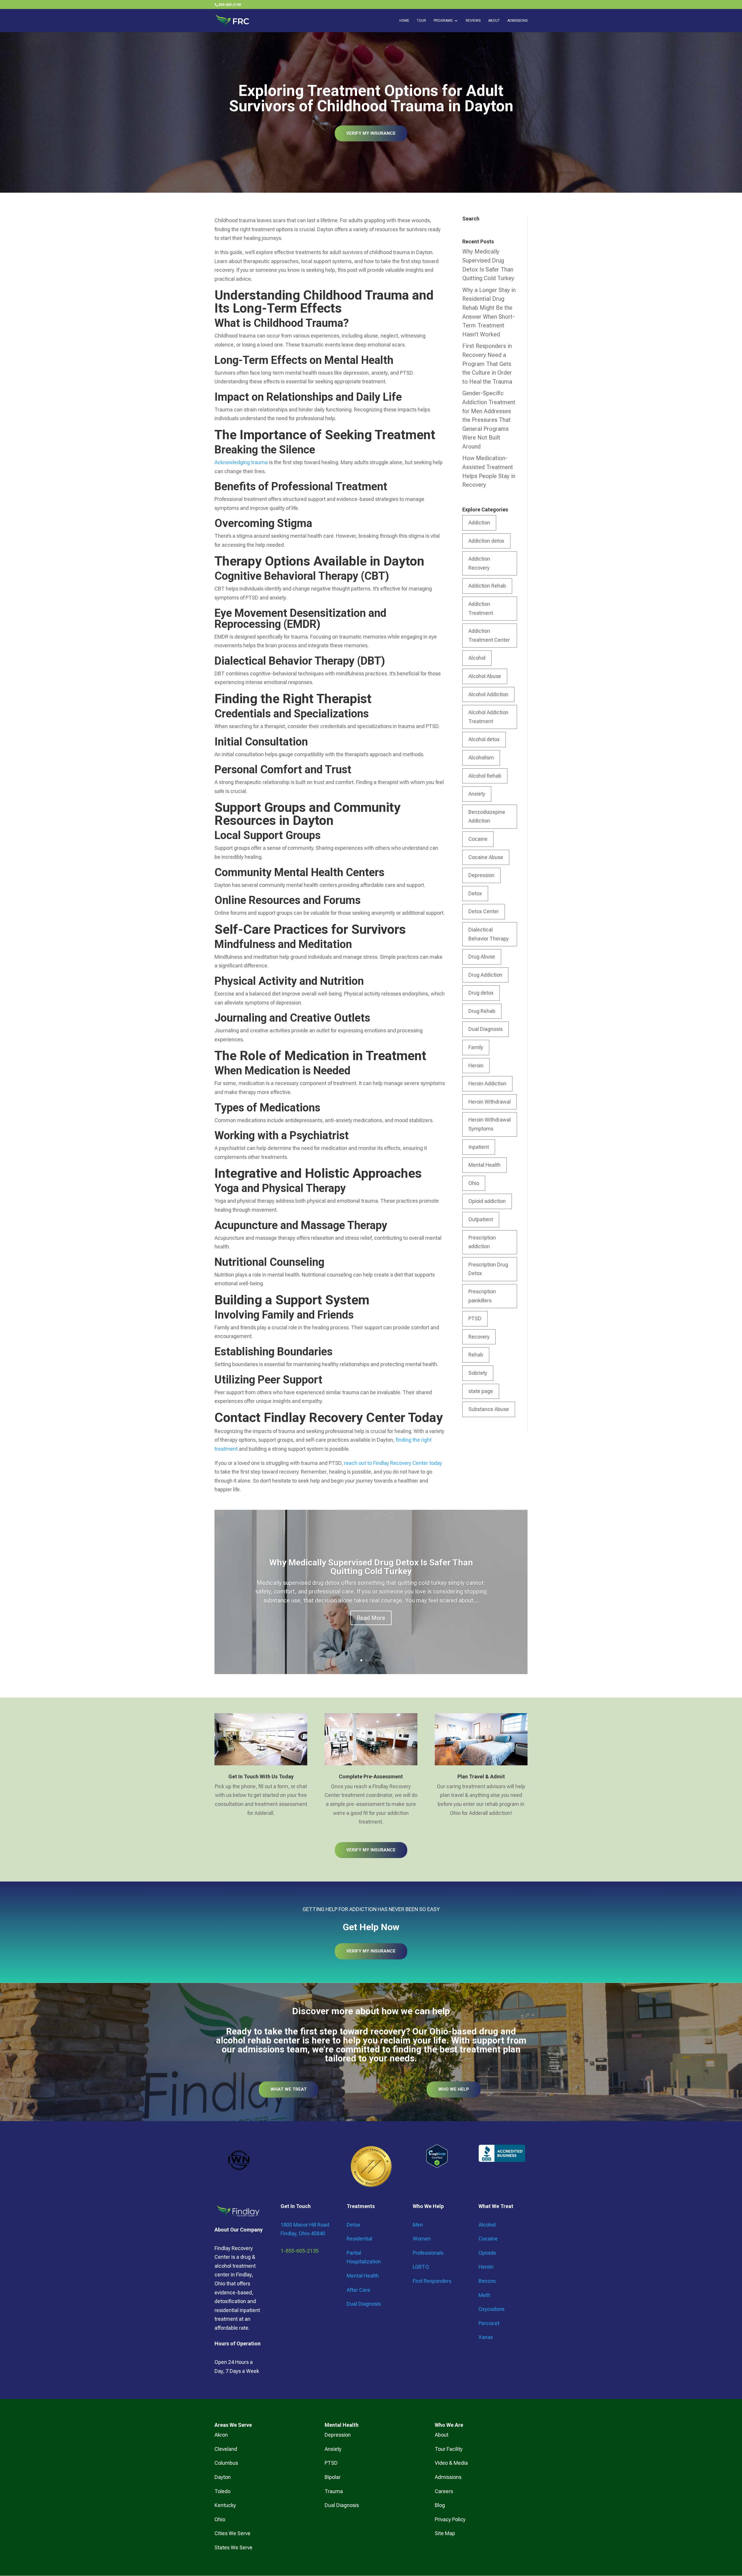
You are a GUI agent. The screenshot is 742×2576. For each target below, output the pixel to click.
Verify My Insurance (371, 133)
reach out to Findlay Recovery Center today (393, 1463)
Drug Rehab (482, 1011)
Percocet (489, 2323)
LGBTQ (421, 2267)
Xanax (486, 2337)
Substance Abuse (489, 1409)
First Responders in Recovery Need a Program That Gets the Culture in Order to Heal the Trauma (487, 364)
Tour (421, 21)
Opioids (487, 2253)
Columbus (226, 2463)
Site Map (445, 2533)
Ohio (474, 1183)
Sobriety (478, 1373)
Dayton (223, 2477)
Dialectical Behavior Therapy (489, 934)
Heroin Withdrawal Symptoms (490, 1124)
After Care (358, 2290)
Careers (444, 2491)
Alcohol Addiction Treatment (488, 717)
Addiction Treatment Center (489, 635)
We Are (454, 2425)
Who (440, 2425)
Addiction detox (486, 541)
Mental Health (484, 1165)
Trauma (334, 2491)
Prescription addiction (482, 1242)
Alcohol (477, 658)
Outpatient (481, 1219)
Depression (481, 875)
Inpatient (479, 1147)
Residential (359, 2239)
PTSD (475, 1318)
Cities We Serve (232, 2533)
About (494, 21)
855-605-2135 (230, 5)
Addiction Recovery (479, 563)
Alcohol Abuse (485, 676)
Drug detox (481, 993)
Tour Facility (449, 2449)
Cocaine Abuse (486, 857)
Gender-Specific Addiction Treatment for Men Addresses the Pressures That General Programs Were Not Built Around (489, 420)
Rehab (476, 1355)
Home (404, 21)
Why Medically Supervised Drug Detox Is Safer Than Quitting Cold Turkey (371, 1567)
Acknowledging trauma (241, 462)
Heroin (476, 1065)
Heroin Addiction (487, 1083)
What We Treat (289, 2089)
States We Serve (233, 2547)
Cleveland (226, 2449)
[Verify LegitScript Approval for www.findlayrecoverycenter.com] (437, 2166)
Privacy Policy (450, 2519)
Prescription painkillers (482, 1296)
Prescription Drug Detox (488, 1269)
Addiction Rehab (487, 586)
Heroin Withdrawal (490, 1102)
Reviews (473, 21)
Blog (440, 2505)
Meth (484, 2295)
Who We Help (454, 2089)
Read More (371, 1618)
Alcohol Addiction (488, 694)
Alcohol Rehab (485, 776)
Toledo (222, 2491)
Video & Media (451, 2463)
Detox (475, 893)
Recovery (479, 1337)
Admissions (517, 21)
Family (476, 1047)
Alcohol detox (484, 739)
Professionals (428, 2253)
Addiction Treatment (481, 608)
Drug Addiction (485, 975)
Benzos (487, 2281)
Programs (443, 21)
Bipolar (333, 2477)
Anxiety (477, 794)
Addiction (479, 523)
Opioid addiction (487, 1201)
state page (481, 1391)
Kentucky (225, 2505)
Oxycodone (492, 2309)
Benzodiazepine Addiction (487, 816)
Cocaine (478, 839)
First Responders (432, 2281)
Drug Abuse (482, 957)
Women (422, 2239)
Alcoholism (481, 758)
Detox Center (484, 911)
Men (418, 2225)
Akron (221, 2435)
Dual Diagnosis (485, 1029)
